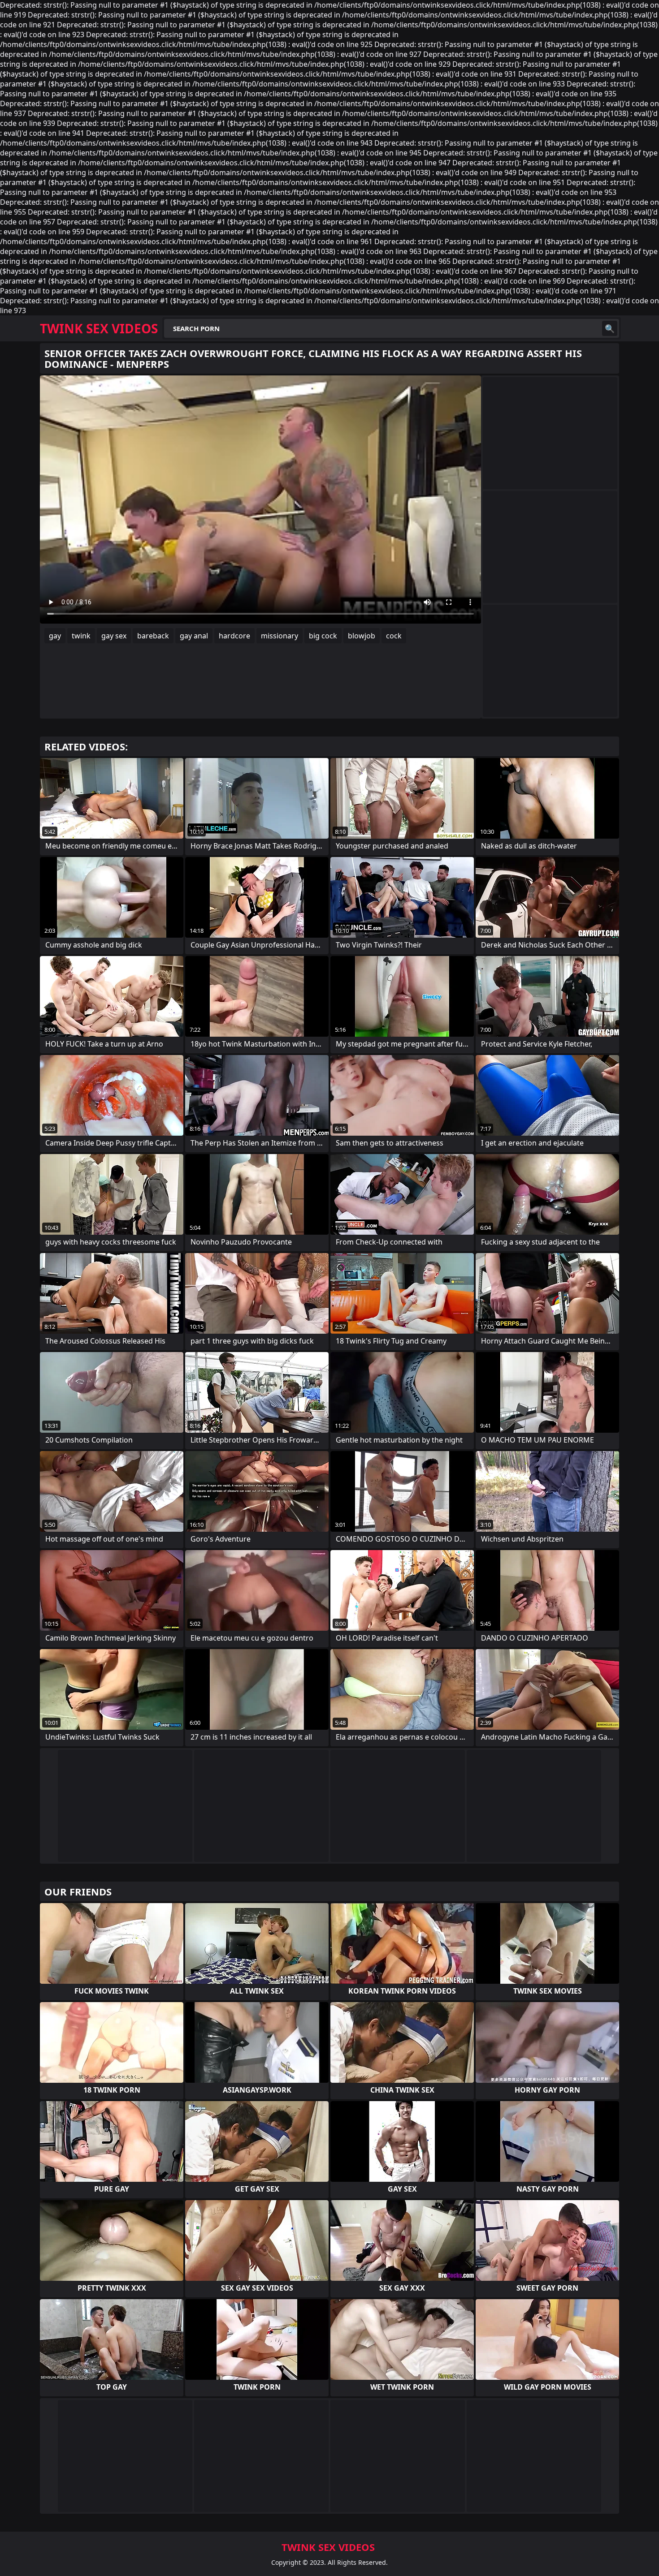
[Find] (610, 328)
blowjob (362, 636)
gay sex (114, 636)
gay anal (194, 636)
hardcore (234, 636)
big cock (323, 636)
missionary (280, 636)
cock (394, 636)
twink (81, 636)
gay (55, 636)
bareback (153, 636)
